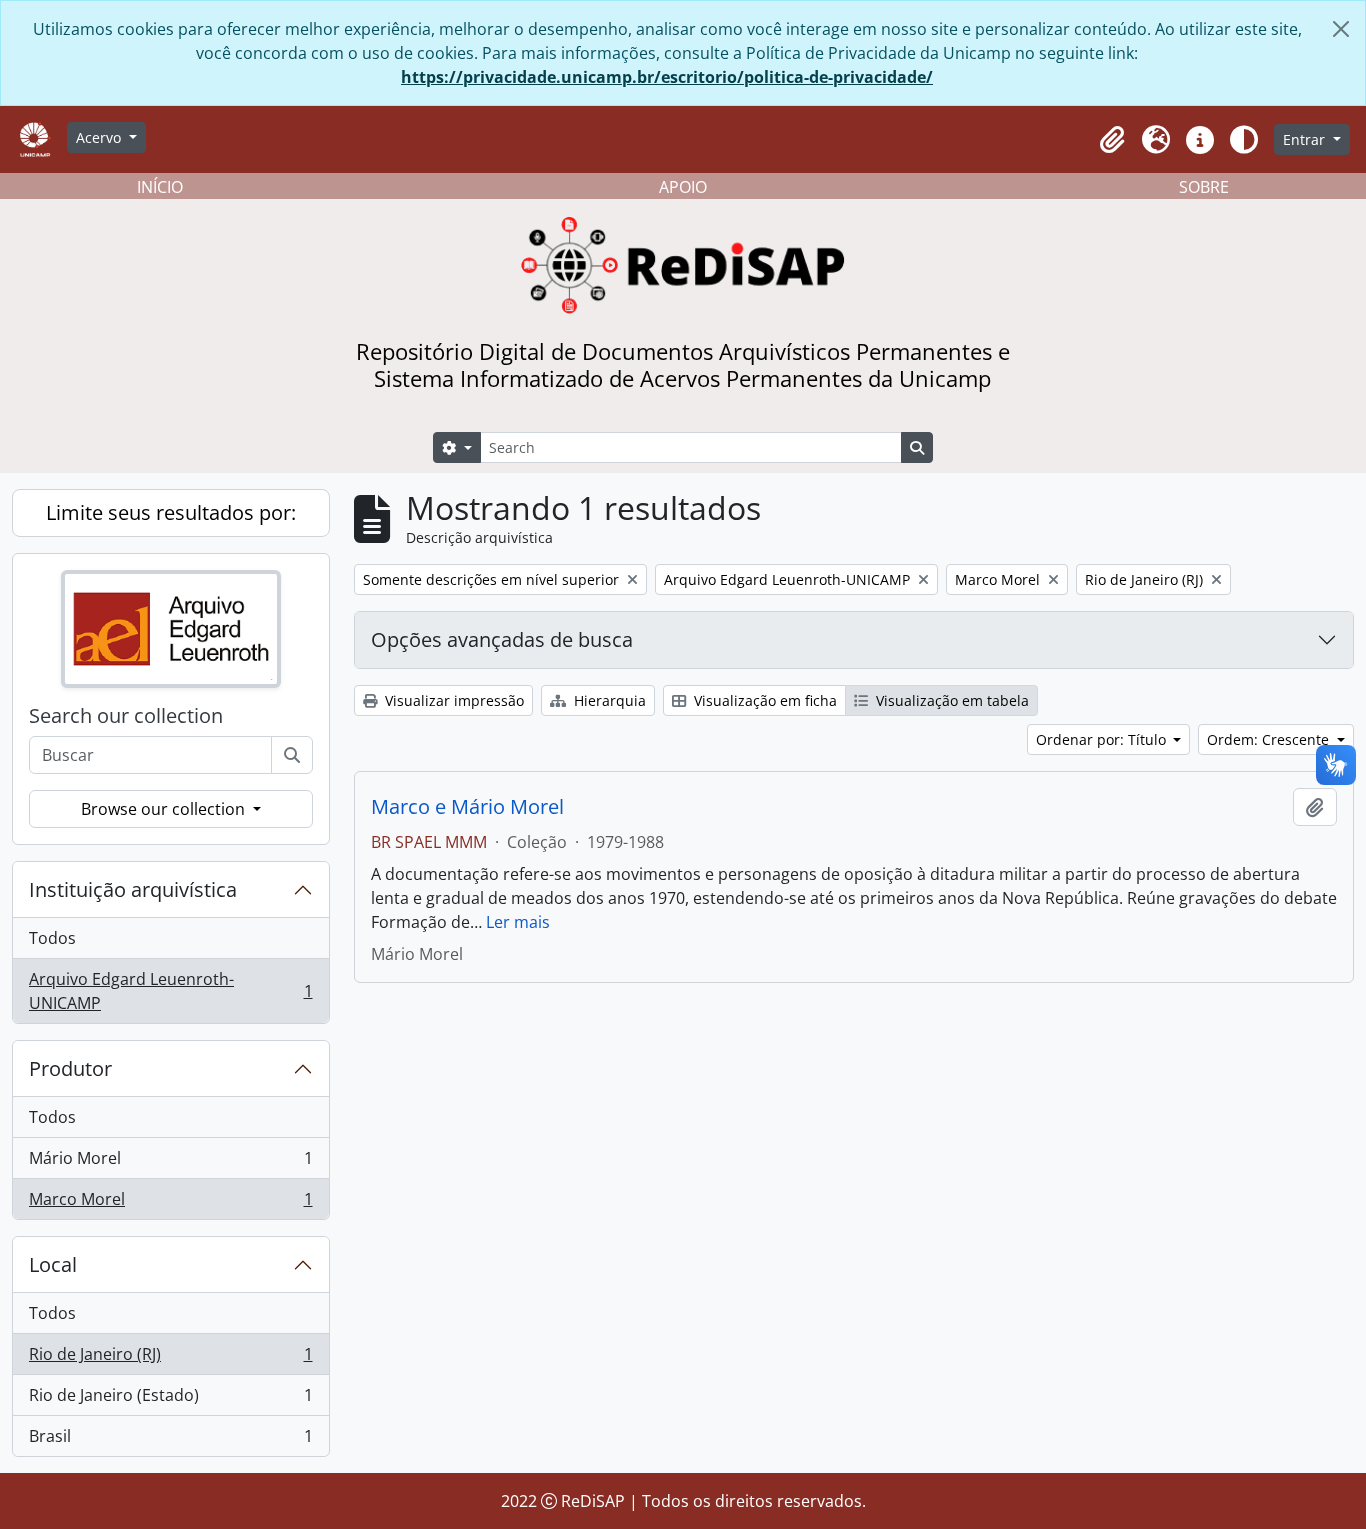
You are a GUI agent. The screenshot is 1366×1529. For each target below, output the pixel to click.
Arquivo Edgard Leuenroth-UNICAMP (170, 991)
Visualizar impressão (452, 700)
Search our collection (126, 716)
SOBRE (1204, 187)
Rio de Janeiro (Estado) (170, 1400)
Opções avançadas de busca (502, 639)
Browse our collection (165, 809)
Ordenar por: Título (1103, 739)
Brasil (170, 1440)
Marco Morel (170, 1203)
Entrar (1306, 139)
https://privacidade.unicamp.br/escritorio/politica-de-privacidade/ (667, 77)
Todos (52, 938)
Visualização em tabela (950, 700)
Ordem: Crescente (1270, 739)
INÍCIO (160, 187)
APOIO (683, 187)
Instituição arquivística (133, 889)
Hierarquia (608, 700)
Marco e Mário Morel (467, 807)
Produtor (70, 1068)
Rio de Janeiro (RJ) (170, 1359)
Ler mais (518, 922)
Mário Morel (170, 1163)
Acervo (100, 137)
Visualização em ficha (763, 700)
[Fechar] (1341, 29)
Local (53, 1264)
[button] (1112, 140)
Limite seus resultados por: (171, 512)
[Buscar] (292, 755)
